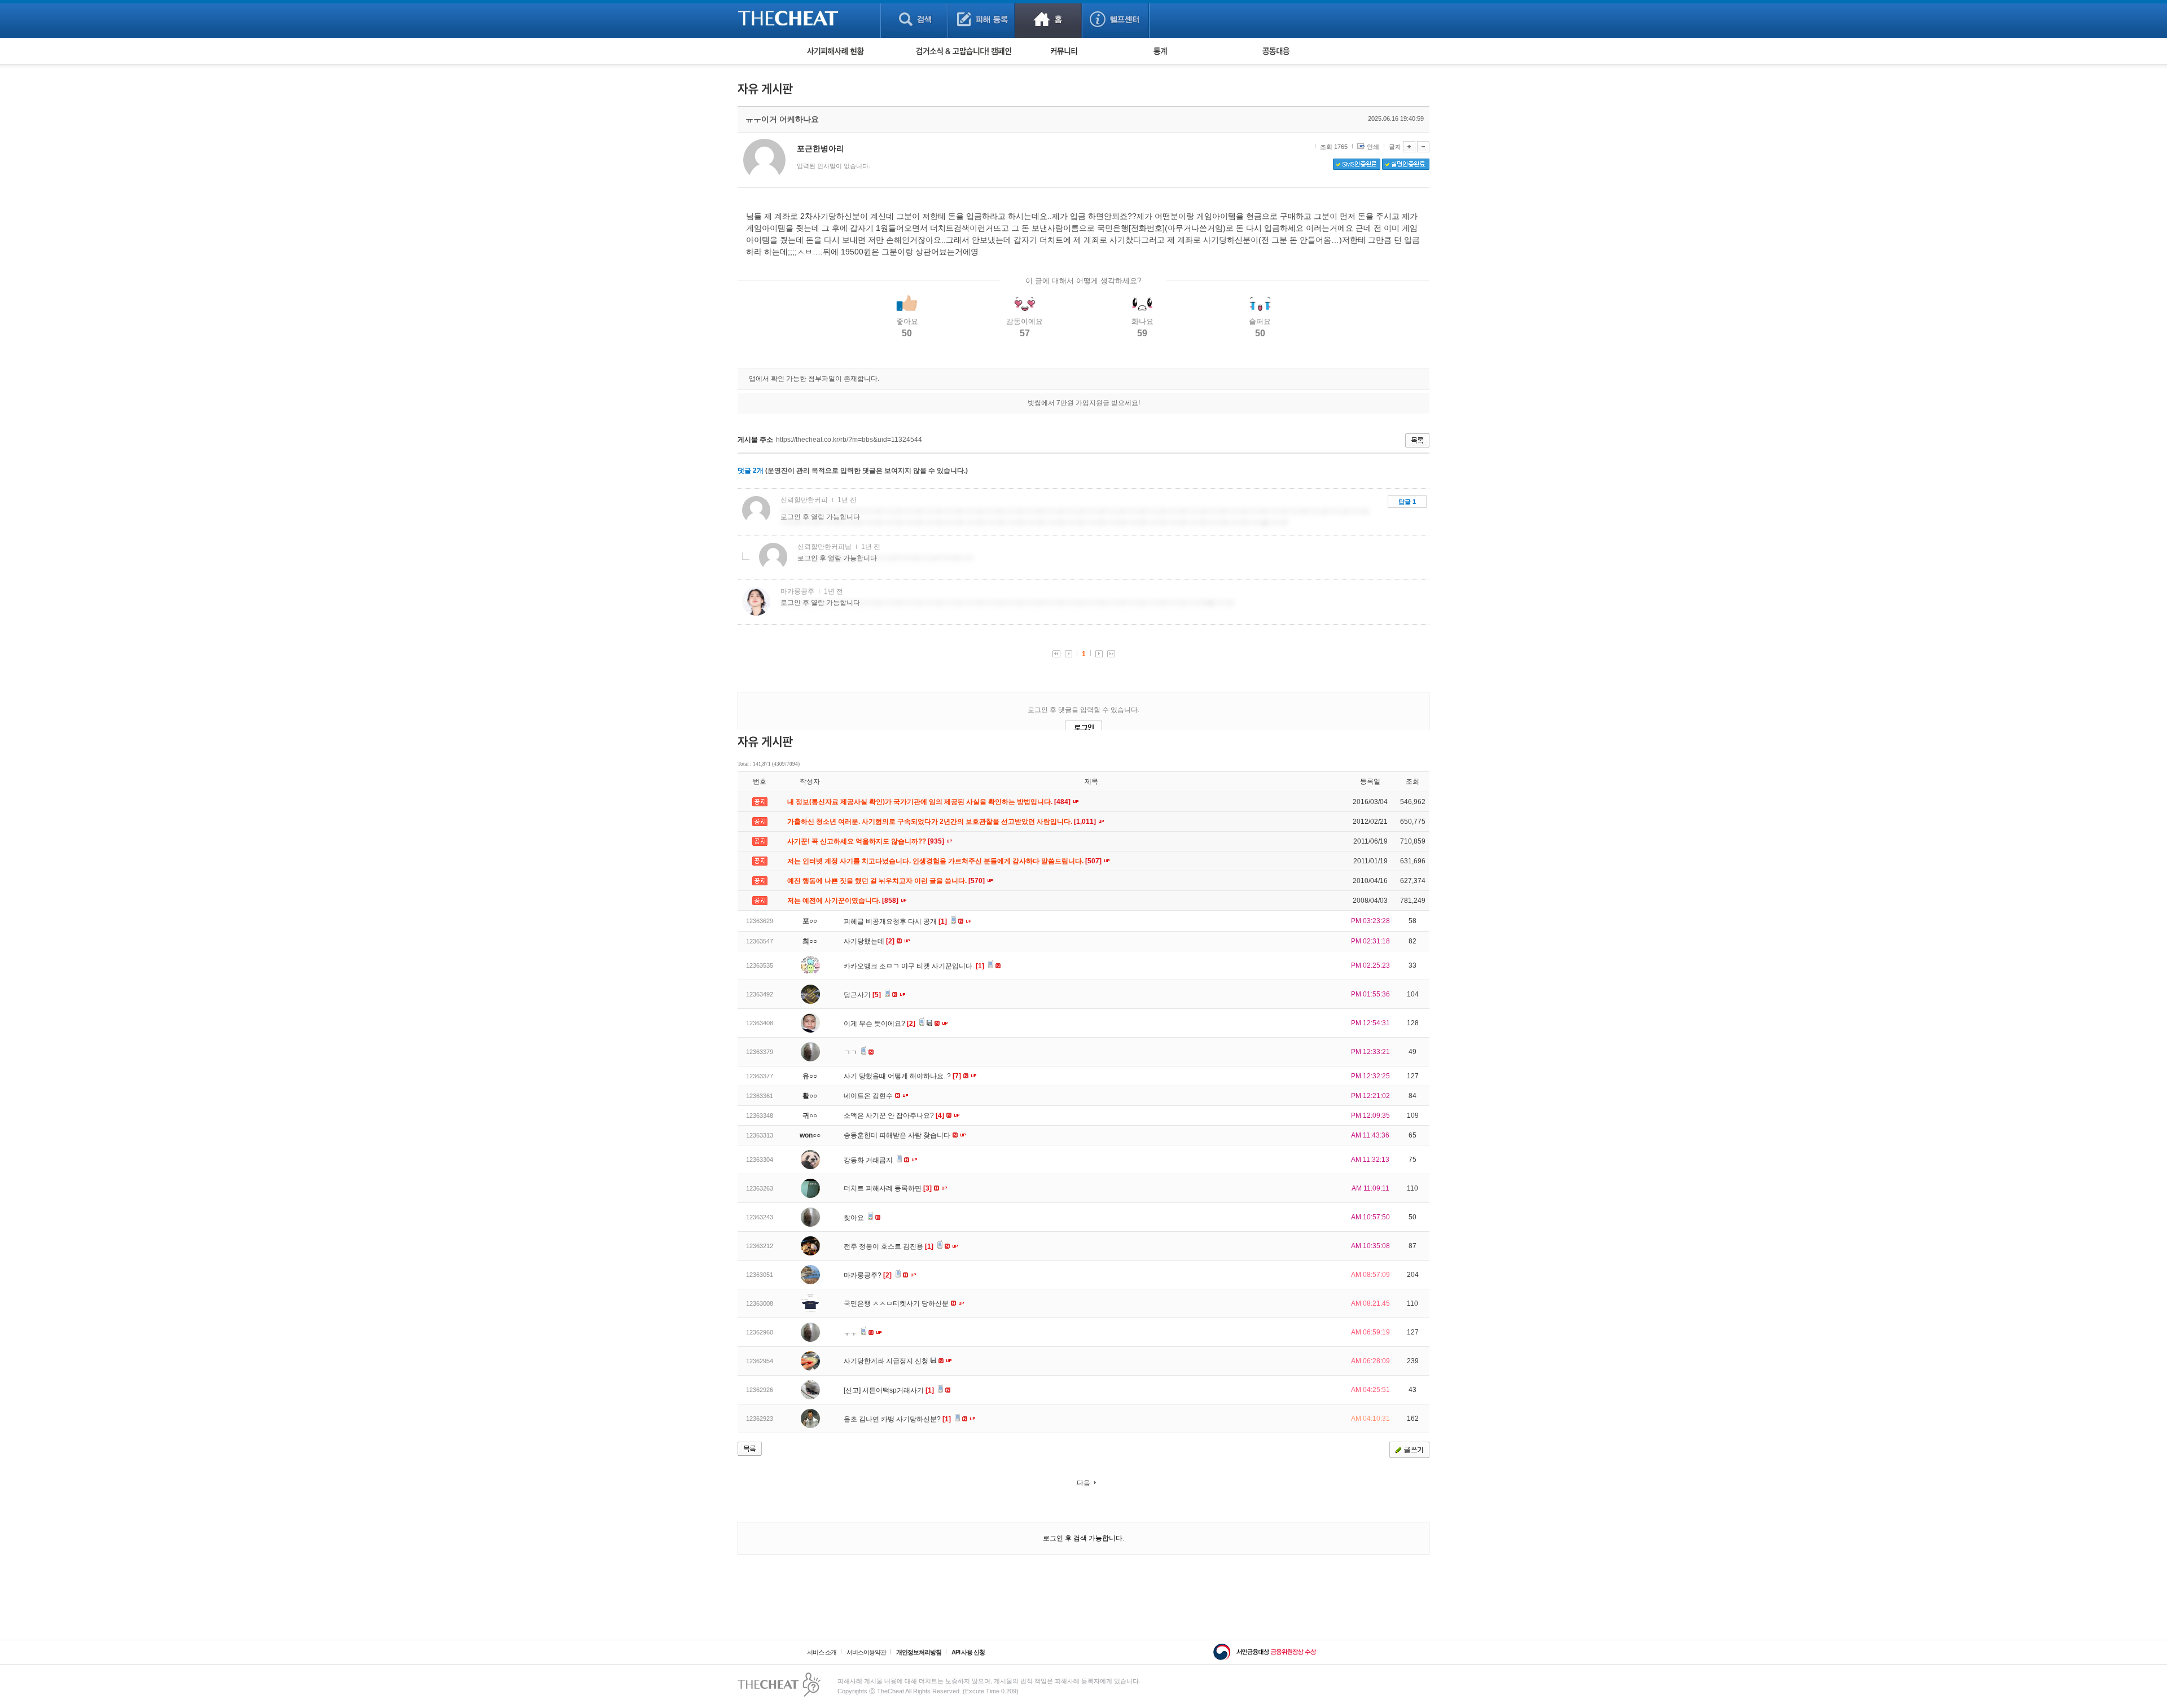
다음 (1083, 1483)
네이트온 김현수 (869, 1096)
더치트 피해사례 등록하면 (888, 1188)
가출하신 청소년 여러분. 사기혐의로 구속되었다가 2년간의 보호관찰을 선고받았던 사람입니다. (942, 822)
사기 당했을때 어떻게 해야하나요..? (902, 1076)
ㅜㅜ (851, 1333)
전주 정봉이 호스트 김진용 (889, 1246)
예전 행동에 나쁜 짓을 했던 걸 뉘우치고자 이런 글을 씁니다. (887, 881)
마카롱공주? (868, 1275)
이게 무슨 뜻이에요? (879, 1024)
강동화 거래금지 (869, 1160)
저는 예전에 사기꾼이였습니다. (844, 901)
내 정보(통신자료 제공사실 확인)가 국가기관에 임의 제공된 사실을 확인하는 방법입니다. (930, 802)
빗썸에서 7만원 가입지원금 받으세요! (1084, 403)
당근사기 (862, 995)
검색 (914, 19)
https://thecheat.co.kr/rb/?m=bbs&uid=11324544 (849, 440)
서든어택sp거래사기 (898, 1390)
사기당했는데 (869, 941)
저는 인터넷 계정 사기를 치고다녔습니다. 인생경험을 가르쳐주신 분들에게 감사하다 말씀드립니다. (945, 861)
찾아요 (855, 1218)
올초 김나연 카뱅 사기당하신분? (897, 1419)
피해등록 (981, 19)
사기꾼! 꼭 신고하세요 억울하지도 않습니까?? (867, 841)
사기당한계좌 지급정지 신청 (887, 1361)
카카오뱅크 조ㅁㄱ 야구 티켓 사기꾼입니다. (914, 966)
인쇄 (1373, 147)
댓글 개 (751, 471)
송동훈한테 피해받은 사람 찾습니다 (898, 1135)
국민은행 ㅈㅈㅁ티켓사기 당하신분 (897, 1303)
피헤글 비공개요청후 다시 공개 (895, 921)
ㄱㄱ (851, 1052)
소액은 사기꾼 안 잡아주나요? (894, 1116)
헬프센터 (1115, 19)
